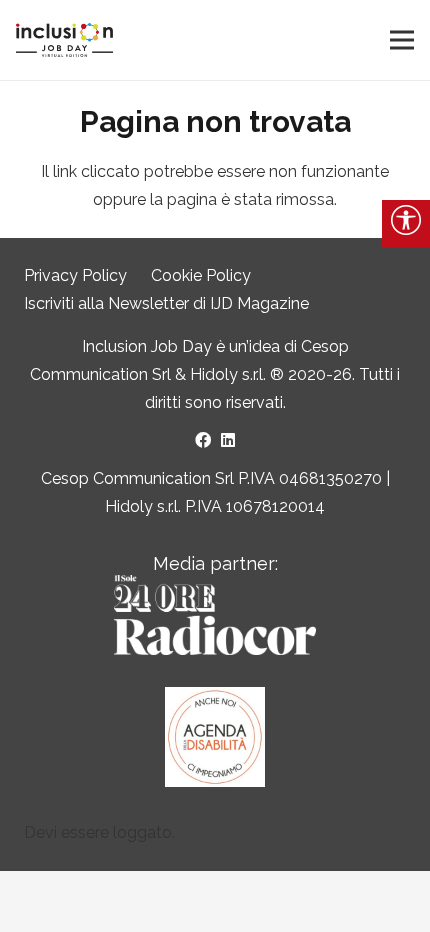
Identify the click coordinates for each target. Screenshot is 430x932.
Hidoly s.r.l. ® (239, 374)
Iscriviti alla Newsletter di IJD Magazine (166, 303)
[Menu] (402, 40)
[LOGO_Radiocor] (214, 615)
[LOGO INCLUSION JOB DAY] (64, 40)
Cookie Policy (201, 275)
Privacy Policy (75, 275)
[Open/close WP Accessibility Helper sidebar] (406, 224)
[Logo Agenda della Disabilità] (215, 737)
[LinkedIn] (228, 440)
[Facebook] (203, 440)
